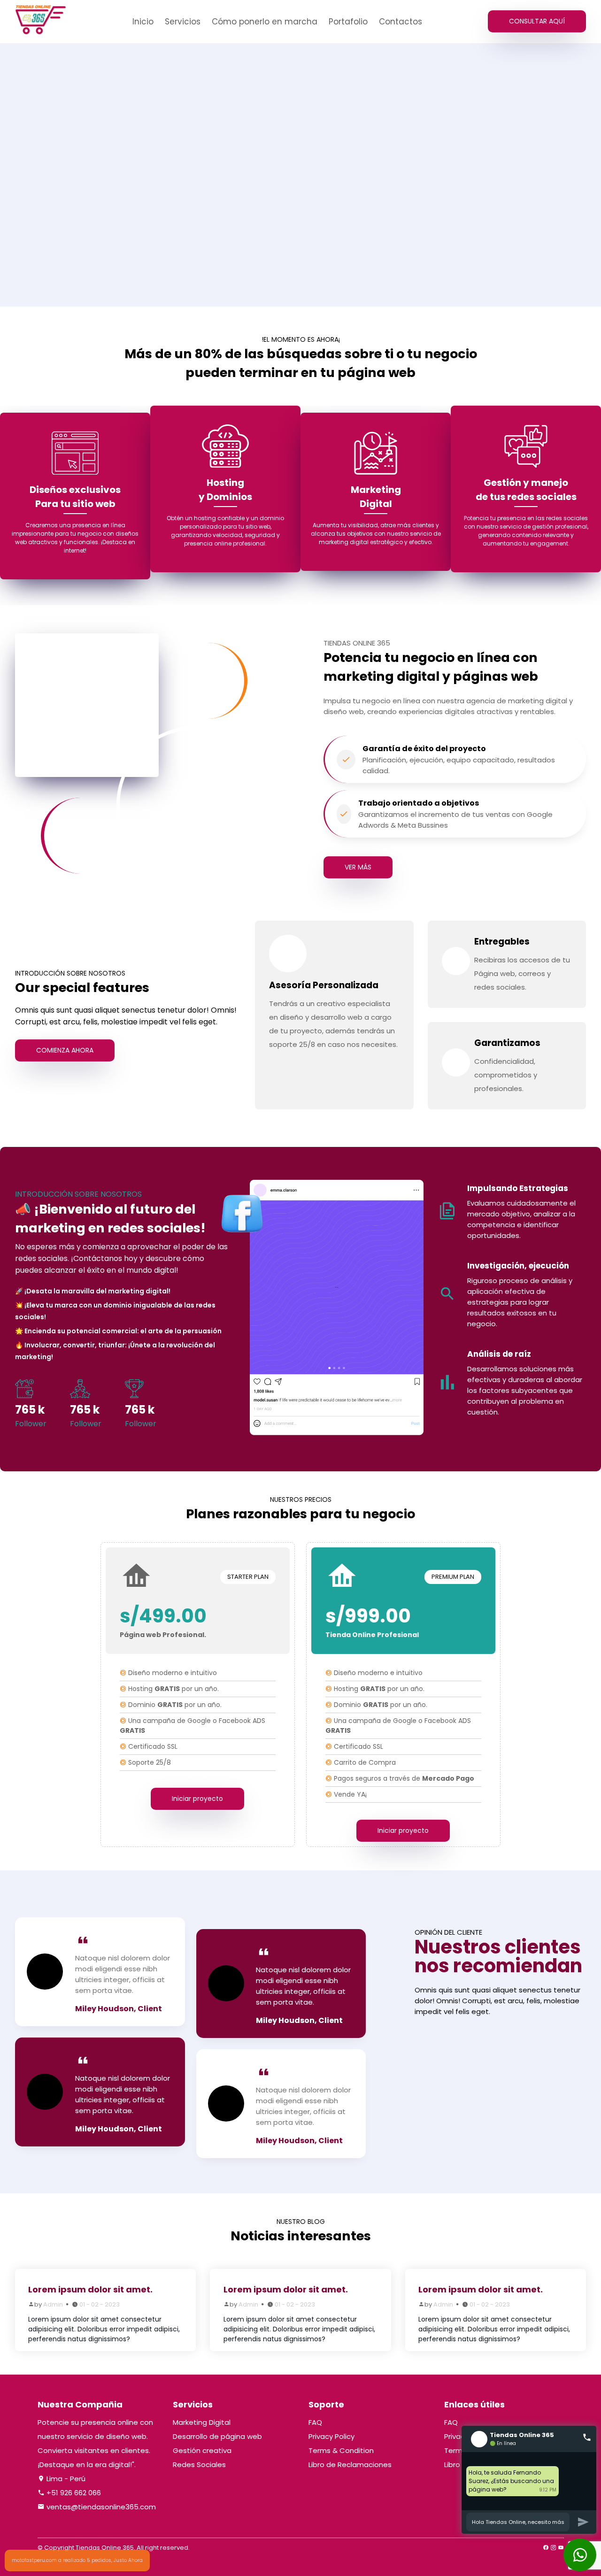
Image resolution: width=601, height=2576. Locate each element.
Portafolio (348, 22)
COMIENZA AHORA (65, 1050)
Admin (53, 2304)
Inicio (143, 22)
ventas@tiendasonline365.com (100, 2507)
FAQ (315, 2422)
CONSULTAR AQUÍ (537, 21)
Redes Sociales (199, 2465)
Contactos (401, 22)
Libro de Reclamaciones (350, 2465)
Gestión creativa (202, 2450)
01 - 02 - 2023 (100, 2304)
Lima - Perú (65, 2479)
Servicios (183, 22)
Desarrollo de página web (217, 2436)
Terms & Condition (341, 2450)
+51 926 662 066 (73, 2493)
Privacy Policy (331, 2436)
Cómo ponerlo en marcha (265, 22)
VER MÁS (358, 867)
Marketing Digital (202, 2422)
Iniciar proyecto (198, 1799)
